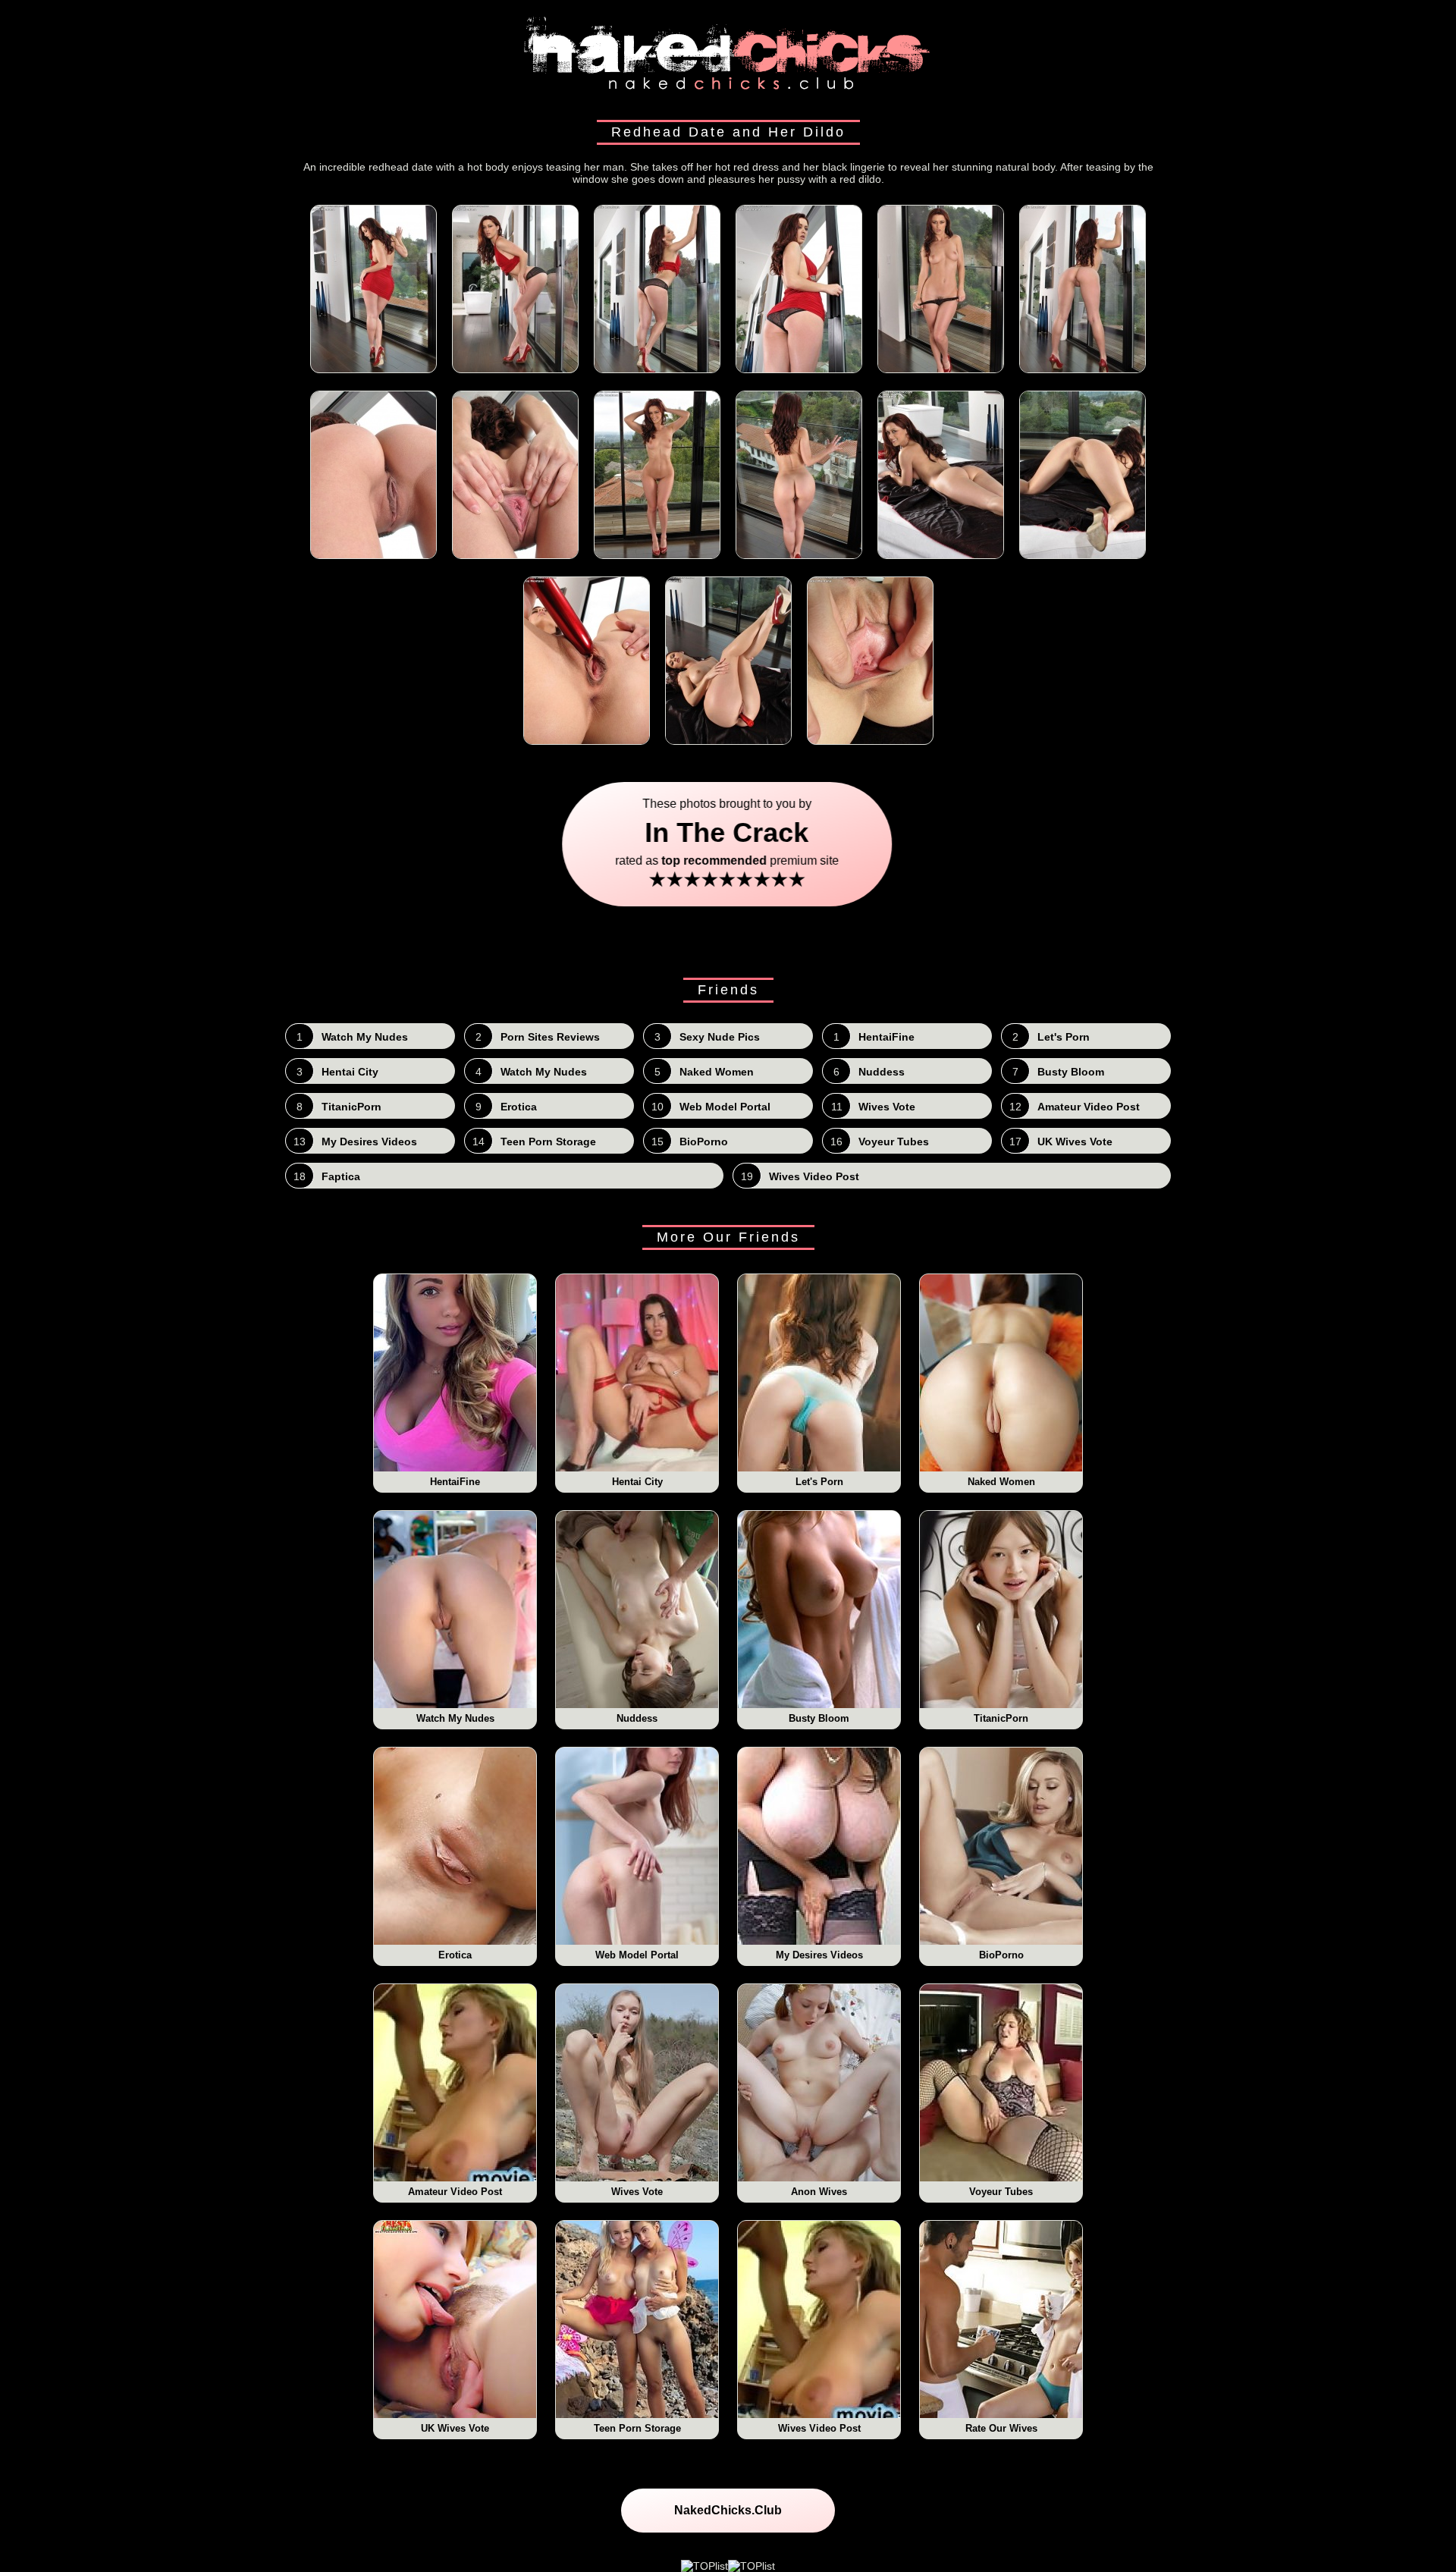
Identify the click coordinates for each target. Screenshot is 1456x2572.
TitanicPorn (1001, 1718)
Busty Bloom (819, 1718)
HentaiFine (455, 1482)
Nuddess (637, 1718)
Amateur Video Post (455, 2192)
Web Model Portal (637, 1955)
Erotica (455, 1955)
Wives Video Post (819, 2428)
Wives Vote (637, 2192)
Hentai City (637, 1482)
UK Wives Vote (455, 2428)
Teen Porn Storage (637, 2428)
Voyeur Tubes (1001, 2192)
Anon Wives (819, 2192)
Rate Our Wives (1001, 2428)
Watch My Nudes (455, 1718)
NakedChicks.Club (728, 2510)
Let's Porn (819, 1482)
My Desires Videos (819, 1955)
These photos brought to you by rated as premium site (728, 844)
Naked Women (1001, 1482)
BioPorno (1001, 1955)
